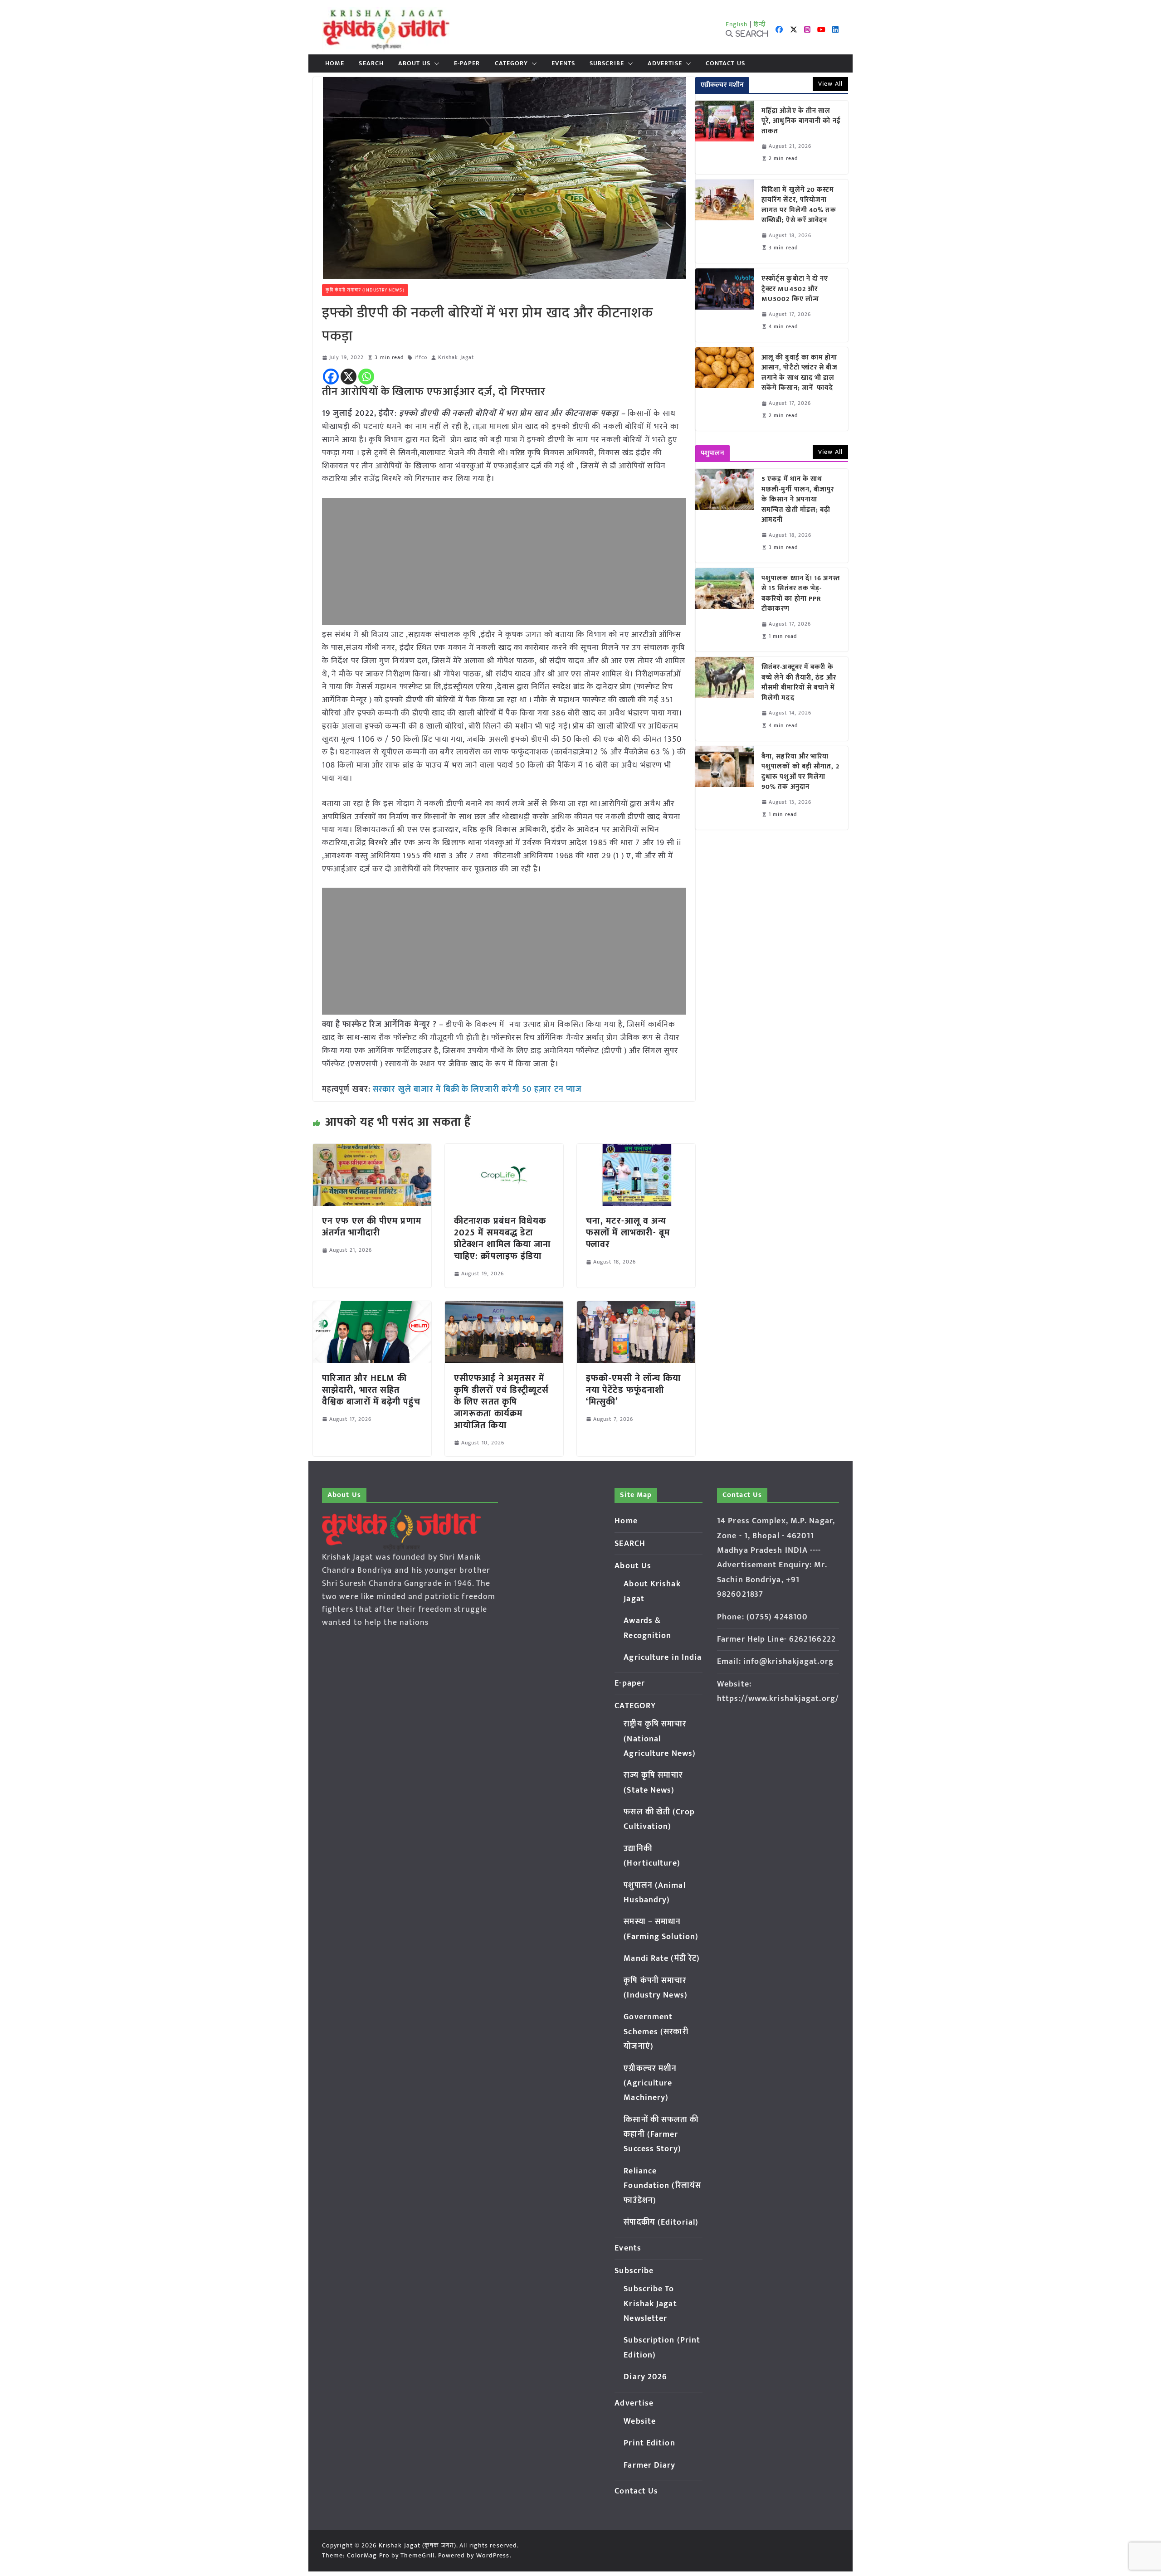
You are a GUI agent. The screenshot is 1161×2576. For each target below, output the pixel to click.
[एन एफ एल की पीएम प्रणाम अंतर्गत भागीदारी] (372, 1150)
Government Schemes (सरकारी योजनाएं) (656, 2032)
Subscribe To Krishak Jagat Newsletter (650, 2304)
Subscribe (607, 63)
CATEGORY (512, 63)
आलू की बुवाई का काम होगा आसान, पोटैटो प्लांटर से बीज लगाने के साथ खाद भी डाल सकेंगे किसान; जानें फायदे (800, 373)
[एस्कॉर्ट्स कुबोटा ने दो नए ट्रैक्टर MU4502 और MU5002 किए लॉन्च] (725, 305)
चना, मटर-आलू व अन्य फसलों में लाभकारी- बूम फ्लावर (628, 1233)
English (737, 24)
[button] (435, 63)
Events (563, 63)
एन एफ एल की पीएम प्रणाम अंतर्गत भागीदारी (372, 1227)
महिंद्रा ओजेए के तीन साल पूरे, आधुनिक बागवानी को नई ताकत (801, 122)
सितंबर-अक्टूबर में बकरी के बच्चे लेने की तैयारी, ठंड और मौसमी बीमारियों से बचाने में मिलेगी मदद (799, 683)
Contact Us (725, 63)
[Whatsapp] (366, 377)
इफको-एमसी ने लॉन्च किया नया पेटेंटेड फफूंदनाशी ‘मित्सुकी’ (634, 1390)
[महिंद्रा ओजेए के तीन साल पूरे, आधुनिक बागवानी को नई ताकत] (725, 137)
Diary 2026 (645, 2377)
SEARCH (371, 63)
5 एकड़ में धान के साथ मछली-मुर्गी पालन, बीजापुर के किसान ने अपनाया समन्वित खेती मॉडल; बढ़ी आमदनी (798, 500)
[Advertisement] (504, 561)
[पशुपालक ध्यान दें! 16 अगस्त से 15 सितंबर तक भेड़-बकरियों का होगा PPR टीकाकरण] (725, 610)
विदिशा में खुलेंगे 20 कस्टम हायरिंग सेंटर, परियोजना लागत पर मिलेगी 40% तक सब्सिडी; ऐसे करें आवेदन (799, 205)
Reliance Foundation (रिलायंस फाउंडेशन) (662, 2186)
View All (830, 84)
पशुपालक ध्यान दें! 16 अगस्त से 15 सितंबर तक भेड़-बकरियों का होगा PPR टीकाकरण (801, 594)
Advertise (665, 63)
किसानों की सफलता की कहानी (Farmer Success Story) (661, 2135)
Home (335, 63)
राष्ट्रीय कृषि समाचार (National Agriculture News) (660, 1739)
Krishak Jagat (456, 357)
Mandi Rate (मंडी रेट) (662, 1959)
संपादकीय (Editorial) (661, 2222)
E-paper (467, 63)
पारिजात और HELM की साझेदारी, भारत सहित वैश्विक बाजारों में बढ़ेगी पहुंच (371, 1390)
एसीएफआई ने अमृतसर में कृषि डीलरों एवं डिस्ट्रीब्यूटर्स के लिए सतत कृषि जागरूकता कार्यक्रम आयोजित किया (502, 1402)
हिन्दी (760, 24)
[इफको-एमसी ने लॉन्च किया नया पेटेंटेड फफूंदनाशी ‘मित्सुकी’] (636, 1307)
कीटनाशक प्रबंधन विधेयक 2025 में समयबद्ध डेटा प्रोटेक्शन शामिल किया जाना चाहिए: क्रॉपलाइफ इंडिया (502, 1239)
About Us (414, 63)
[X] (349, 377)
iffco (421, 357)
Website (640, 2421)
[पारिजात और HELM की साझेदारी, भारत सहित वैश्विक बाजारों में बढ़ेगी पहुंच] (372, 1307)
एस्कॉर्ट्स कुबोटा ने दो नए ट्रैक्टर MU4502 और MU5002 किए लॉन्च (795, 289)
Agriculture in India (663, 1657)
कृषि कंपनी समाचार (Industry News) (365, 290)
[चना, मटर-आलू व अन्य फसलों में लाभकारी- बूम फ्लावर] (636, 1150)
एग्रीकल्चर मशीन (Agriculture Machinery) (650, 2083)
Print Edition (649, 2443)
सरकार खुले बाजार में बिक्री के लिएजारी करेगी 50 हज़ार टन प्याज (477, 1089)
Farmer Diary (649, 2465)
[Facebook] (331, 377)
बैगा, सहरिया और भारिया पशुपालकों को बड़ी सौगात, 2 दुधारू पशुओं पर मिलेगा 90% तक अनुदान (800, 772)
